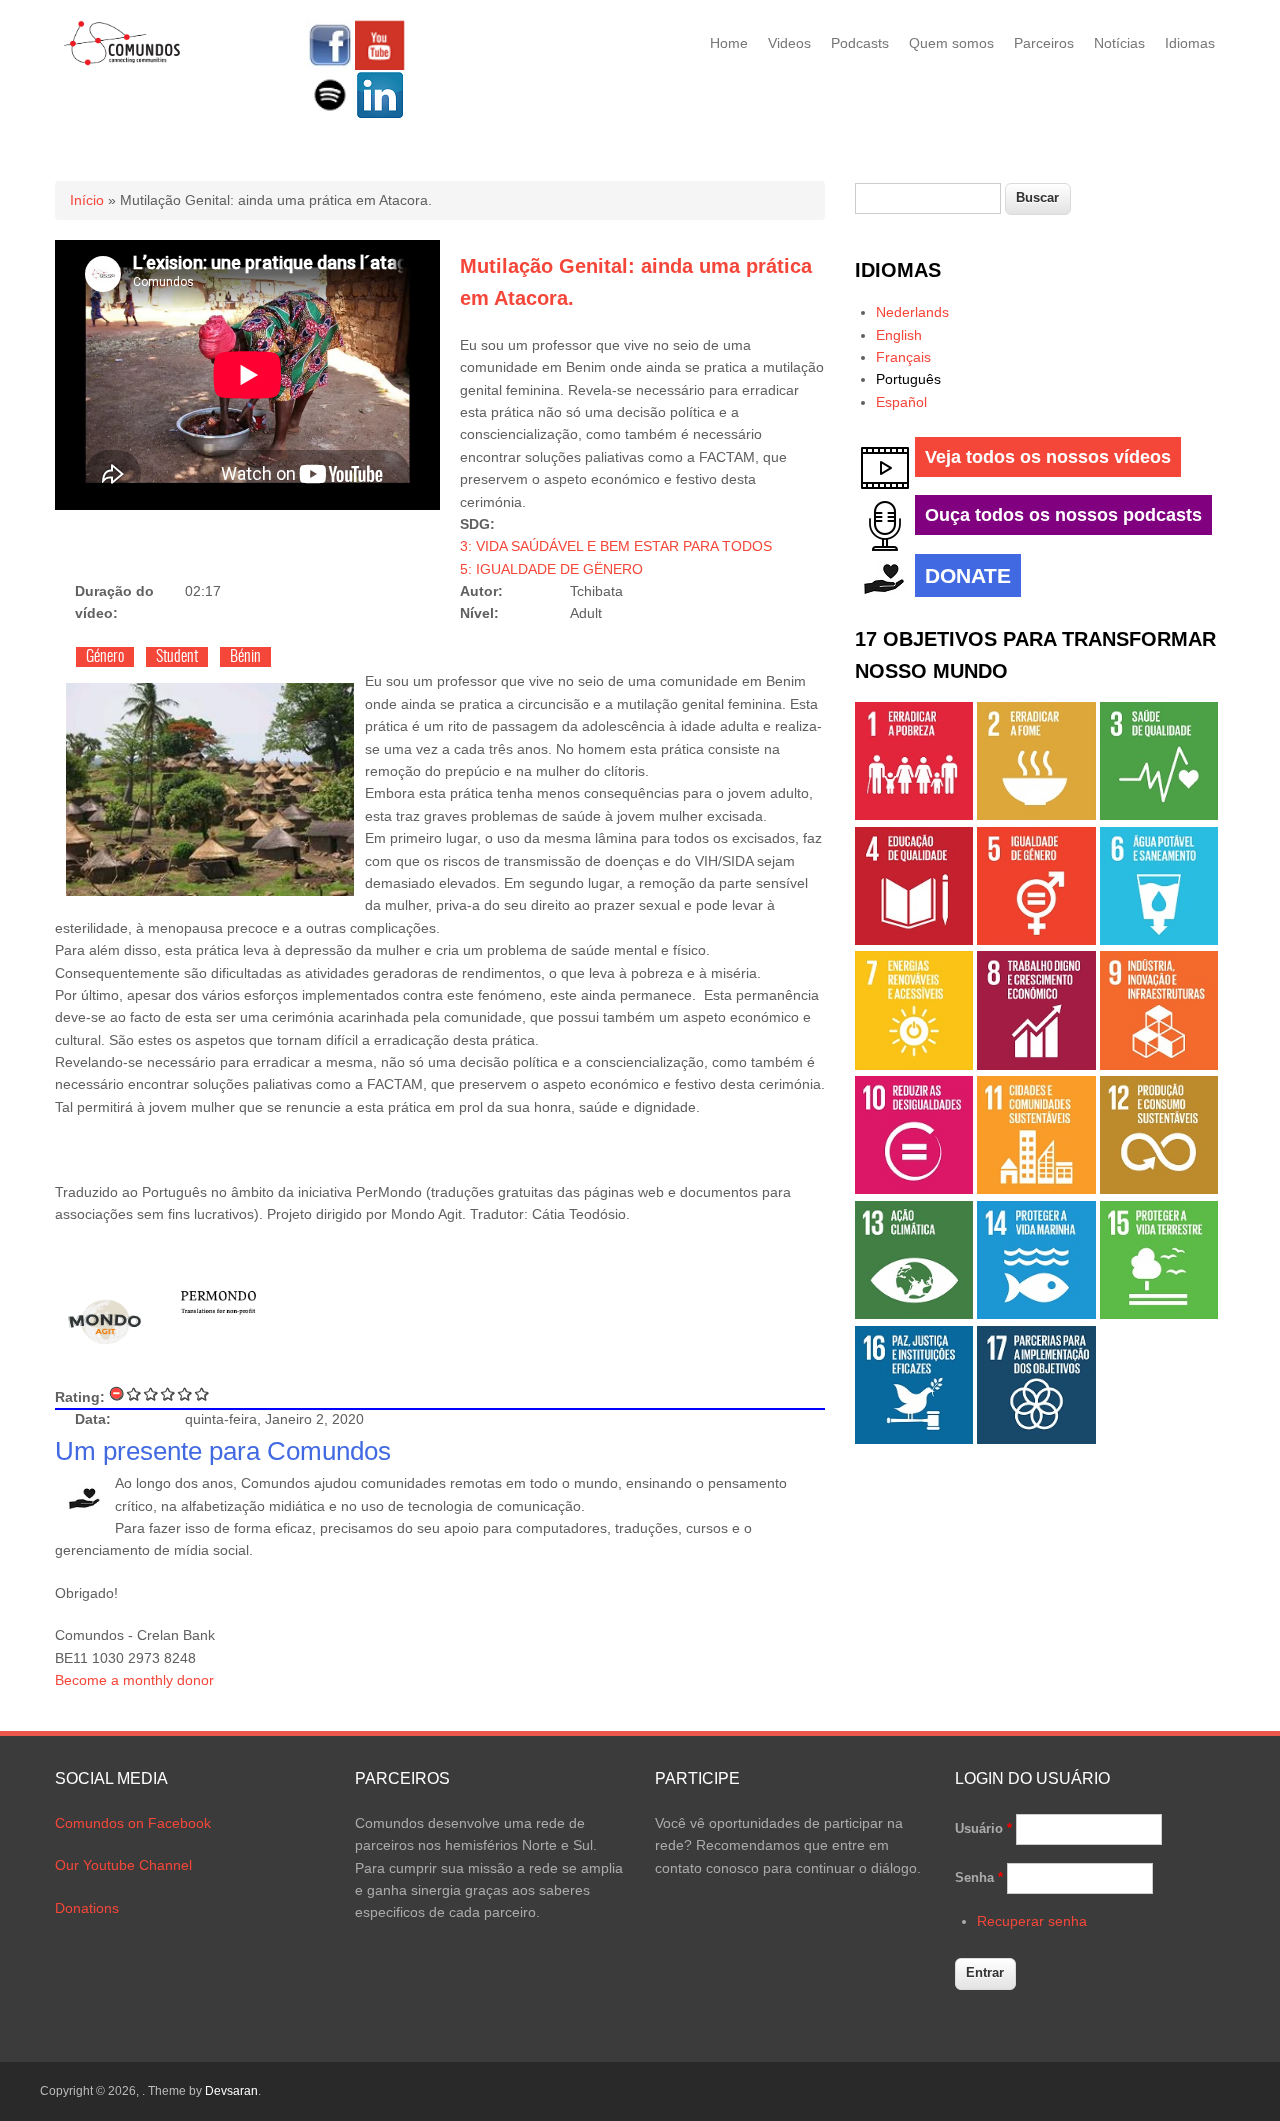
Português (908, 379)
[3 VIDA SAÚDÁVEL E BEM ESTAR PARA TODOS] (1159, 815)
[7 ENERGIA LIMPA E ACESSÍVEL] (914, 1065)
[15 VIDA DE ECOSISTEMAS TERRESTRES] (1159, 1314)
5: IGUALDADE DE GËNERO (551, 569)
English (899, 335)
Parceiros (1044, 43)
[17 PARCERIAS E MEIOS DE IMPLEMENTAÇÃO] (1036, 1439)
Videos (789, 43)
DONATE (968, 575)
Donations (87, 1908)
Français (903, 357)
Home (729, 43)
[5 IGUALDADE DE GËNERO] (1036, 940)
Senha (979, 1877)
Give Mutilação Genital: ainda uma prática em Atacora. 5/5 (202, 1393)
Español (901, 402)
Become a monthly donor (134, 1680)
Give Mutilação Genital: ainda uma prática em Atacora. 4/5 (185, 1393)
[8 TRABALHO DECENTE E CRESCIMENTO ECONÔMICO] (1036, 1065)
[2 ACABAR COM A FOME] (1036, 815)
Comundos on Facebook (133, 1823)
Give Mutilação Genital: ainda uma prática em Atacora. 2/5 (151, 1393)
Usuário (983, 1828)
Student (177, 657)
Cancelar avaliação (117, 1393)
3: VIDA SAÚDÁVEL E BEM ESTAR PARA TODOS (616, 546)
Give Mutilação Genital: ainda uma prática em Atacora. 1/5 (134, 1393)
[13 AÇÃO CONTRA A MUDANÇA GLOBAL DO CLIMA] (914, 1314)
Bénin (245, 657)
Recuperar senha (1032, 1921)
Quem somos (951, 43)
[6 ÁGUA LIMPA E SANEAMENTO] (1159, 940)
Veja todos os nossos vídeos (1048, 457)
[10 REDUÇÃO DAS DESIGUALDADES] (914, 1189)
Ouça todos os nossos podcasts (1063, 515)
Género (105, 657)
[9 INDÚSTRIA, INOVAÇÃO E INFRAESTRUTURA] (1159, 1065)
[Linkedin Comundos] (380, 115)
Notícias (1119, 43)
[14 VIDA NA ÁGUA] (1036, 1314)
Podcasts (860, 43)
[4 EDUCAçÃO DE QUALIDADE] (914, 940)
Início (87, 200)
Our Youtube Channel (123, 1865)
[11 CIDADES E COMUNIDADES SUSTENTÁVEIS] (1036, 1189)
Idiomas (1190, 43)
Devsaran (231, 2091)
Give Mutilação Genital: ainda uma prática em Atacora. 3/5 (168, 1393)
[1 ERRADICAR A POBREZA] (914, 815)
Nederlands (912, 312)
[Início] (122, 62)
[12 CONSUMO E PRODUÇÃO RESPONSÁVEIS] (1159, 1189)
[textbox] (928, 198)
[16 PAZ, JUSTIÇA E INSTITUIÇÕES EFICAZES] (914, 1439)
